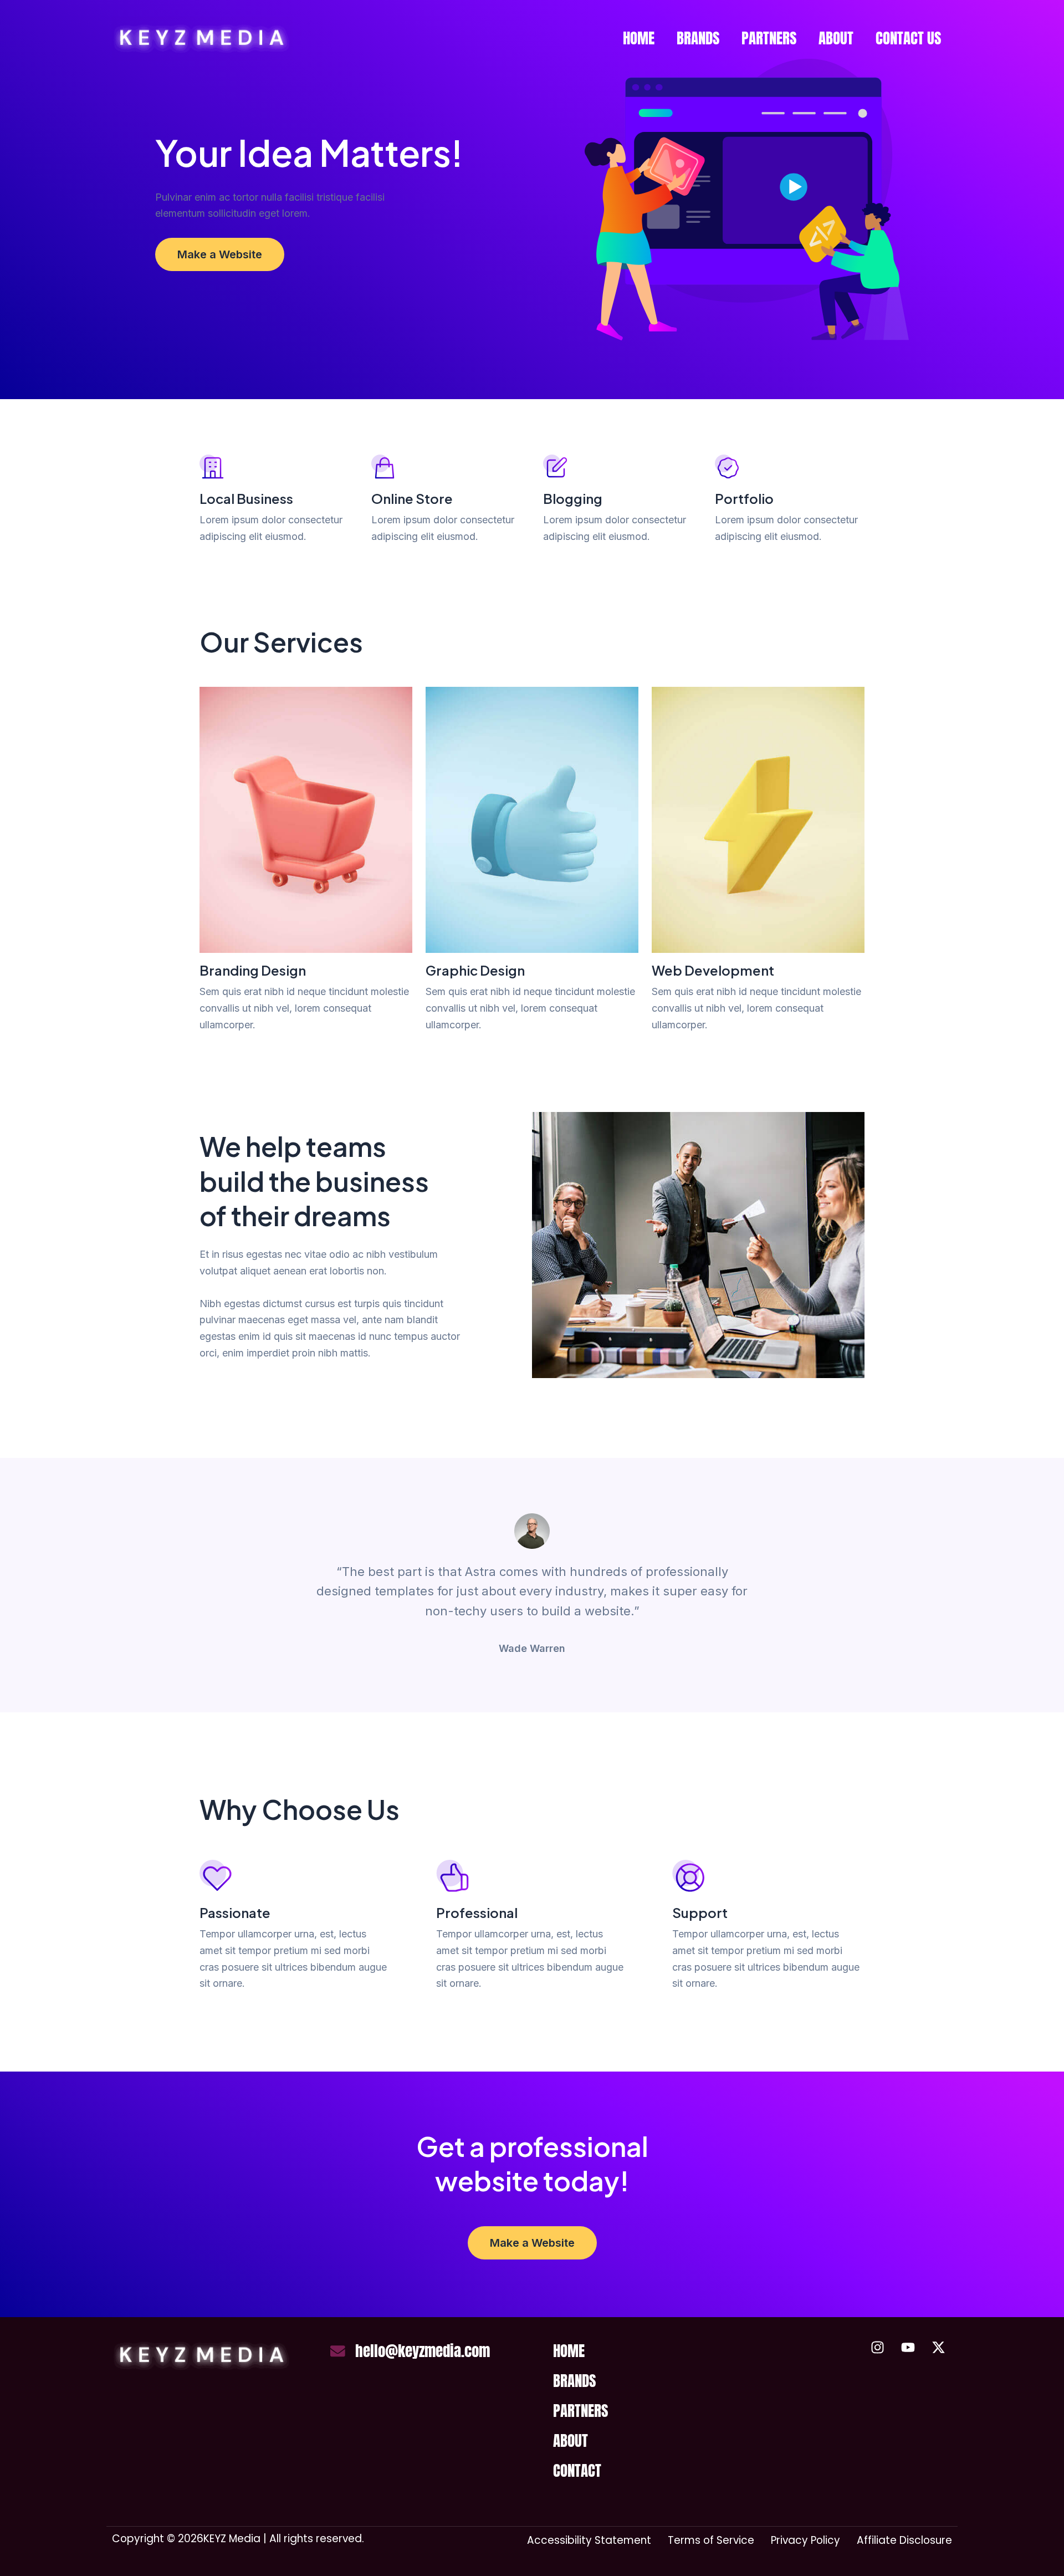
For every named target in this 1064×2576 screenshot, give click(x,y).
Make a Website (220, 254)
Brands (698, 38)
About (836, 38)
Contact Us (908, 38)
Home (639, 38)
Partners (769, 38)
